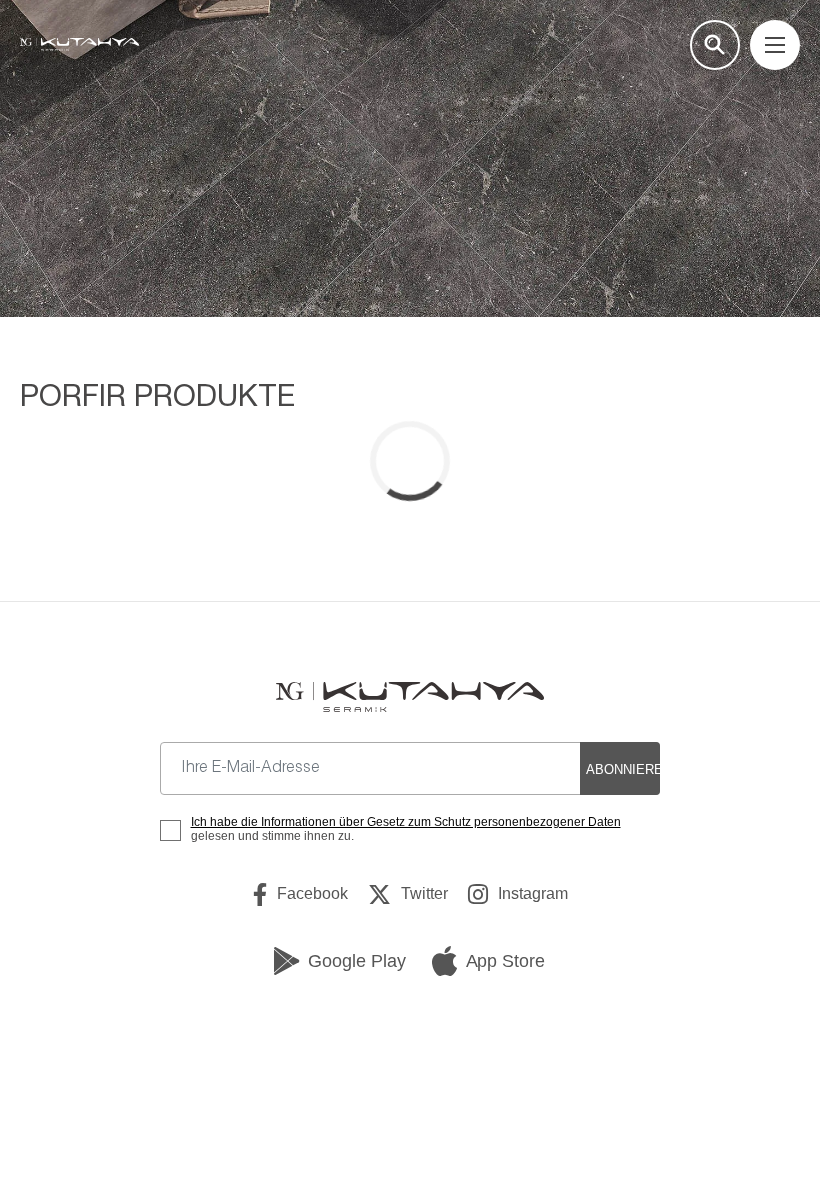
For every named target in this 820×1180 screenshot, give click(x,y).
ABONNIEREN (623, 769)
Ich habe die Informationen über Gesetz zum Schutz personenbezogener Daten (406, 822)
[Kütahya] (79, 45)
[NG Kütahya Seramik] (409, 696)
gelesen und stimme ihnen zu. (406, 829)
